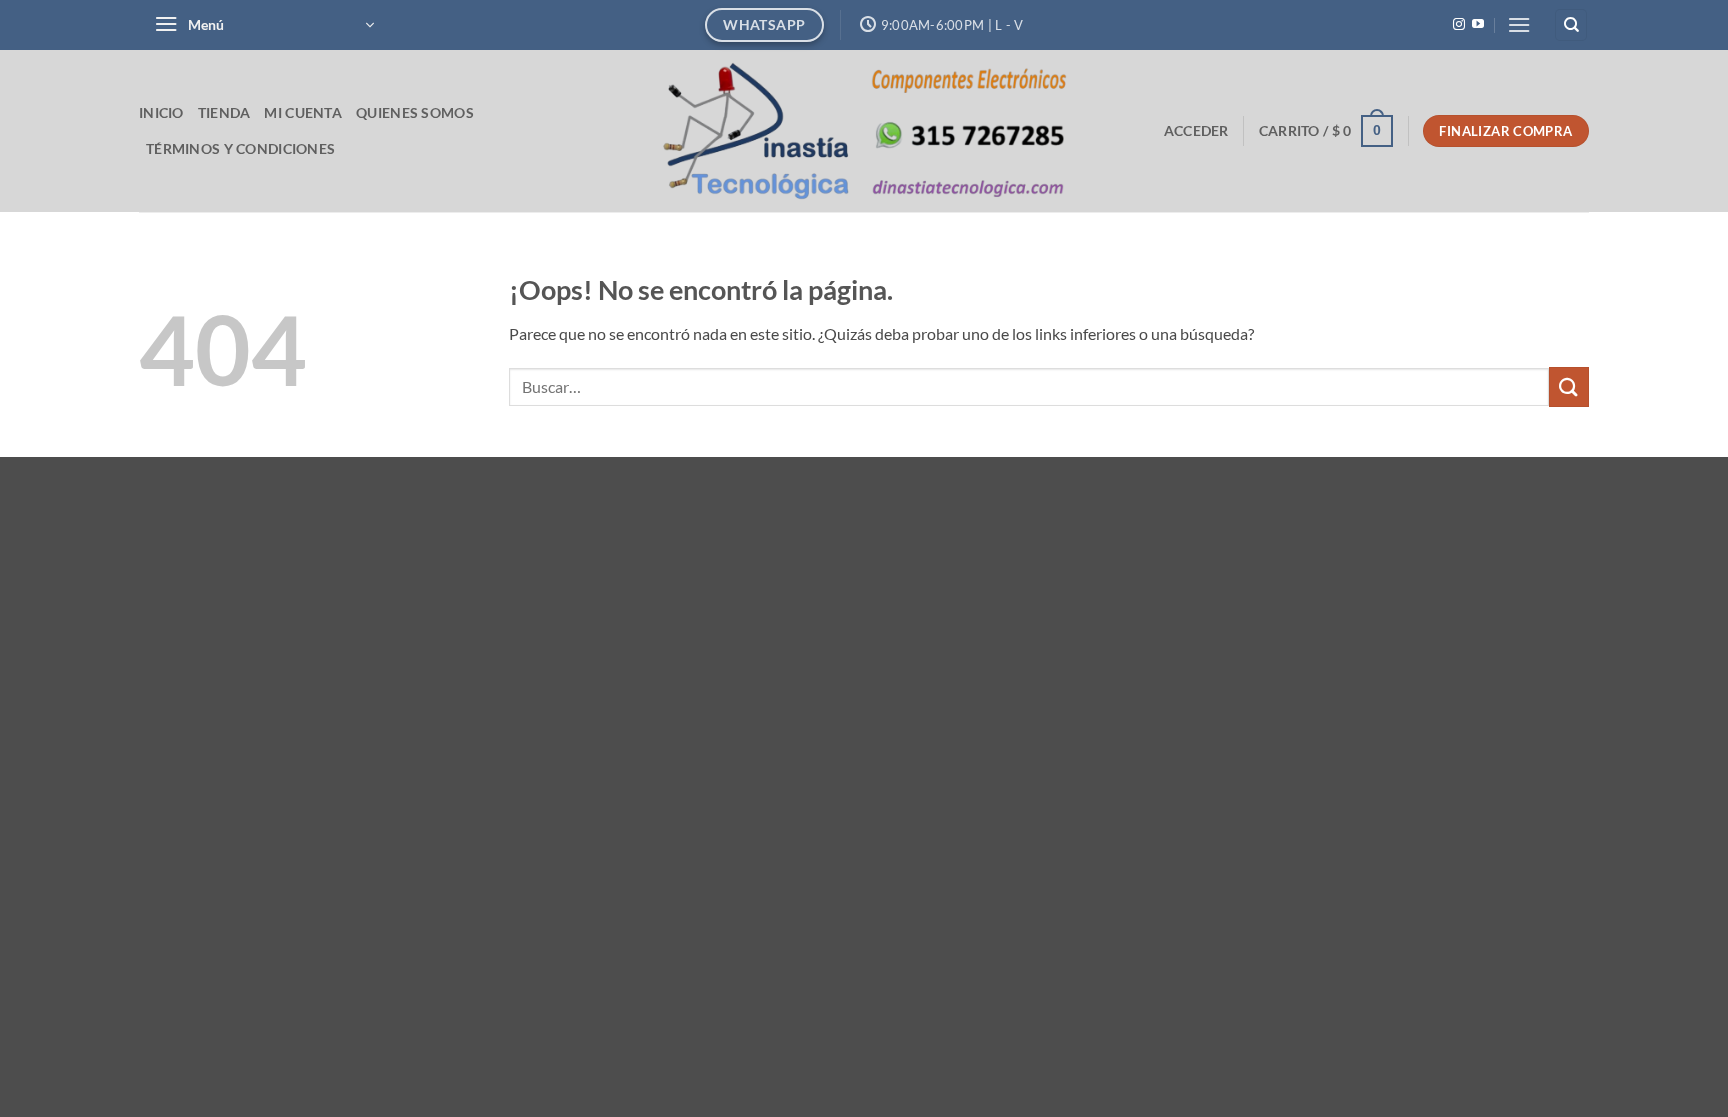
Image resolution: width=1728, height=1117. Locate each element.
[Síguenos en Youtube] (1478, 25)
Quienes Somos (415, 112)
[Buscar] (1571, 25)
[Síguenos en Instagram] (1459, 25)
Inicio (161, 112)
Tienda (224, 112)
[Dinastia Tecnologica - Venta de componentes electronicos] (864, 130)
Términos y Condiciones (240, 148)
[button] (264, 25)
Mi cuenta (303, 112)
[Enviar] (1569, 386)
